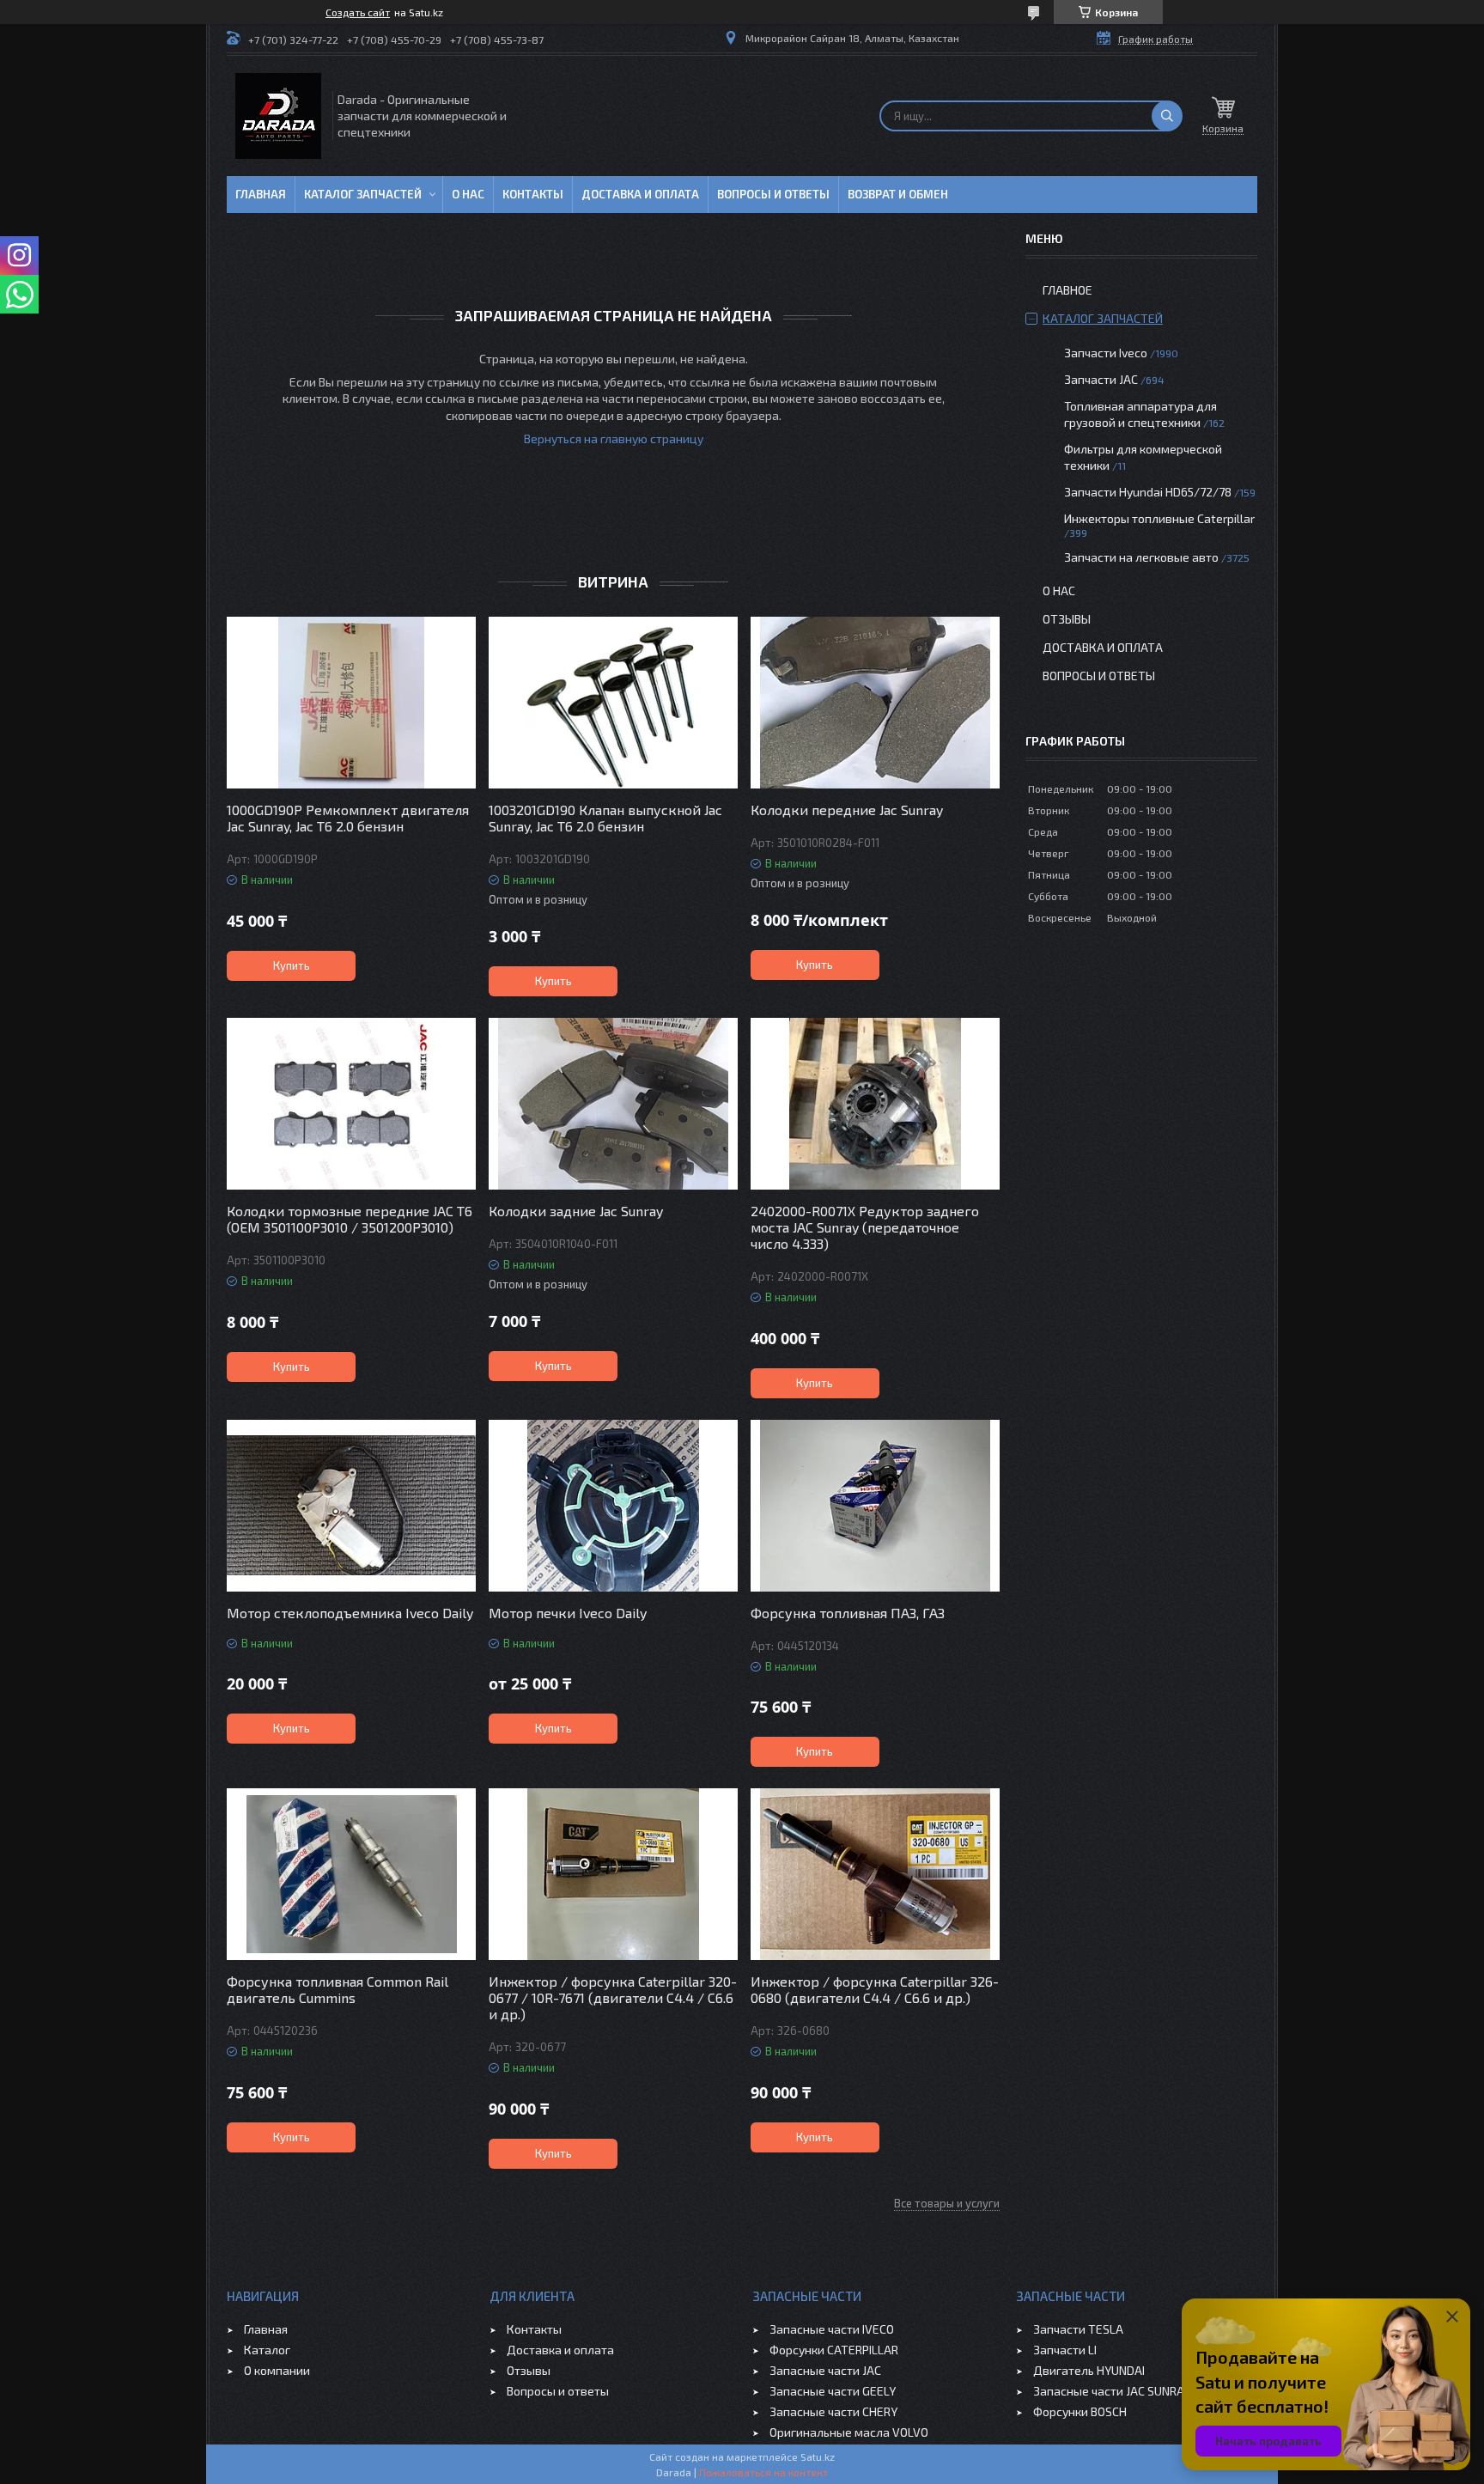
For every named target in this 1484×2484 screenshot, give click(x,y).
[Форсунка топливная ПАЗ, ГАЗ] (875, 1506)
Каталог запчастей (363, 194)
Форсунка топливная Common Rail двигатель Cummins (338, 1989)
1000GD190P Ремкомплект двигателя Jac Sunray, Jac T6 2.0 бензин (348, 818)
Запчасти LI (1065, 2350)
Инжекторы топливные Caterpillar (1159, 518)
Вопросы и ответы (773, 194)
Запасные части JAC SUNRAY (1112, 2391)
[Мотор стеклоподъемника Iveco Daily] (351, 1506)
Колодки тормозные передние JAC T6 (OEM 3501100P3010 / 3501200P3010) (350, 1219)
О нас (468, 194)
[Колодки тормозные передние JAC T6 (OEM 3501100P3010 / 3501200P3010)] (351, 1104)
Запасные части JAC (825, 2370)
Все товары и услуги (947, 2203)
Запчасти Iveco (1106, 353)
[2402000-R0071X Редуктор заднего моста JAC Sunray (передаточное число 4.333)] (875, 1104)
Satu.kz (818, 2457)
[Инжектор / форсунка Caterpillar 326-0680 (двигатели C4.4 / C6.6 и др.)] (875, 1874)
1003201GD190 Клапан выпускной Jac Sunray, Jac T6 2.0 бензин (605, 818)
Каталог (267, 2350)
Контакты (533, 194)
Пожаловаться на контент (763, 2472)
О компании (277, 2370)
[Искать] (1167, 116)
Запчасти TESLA (1078, 2329)
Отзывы (1067, 619)
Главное (1067, 290)
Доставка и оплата (640, 194)
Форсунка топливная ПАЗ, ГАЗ (848, 1613)
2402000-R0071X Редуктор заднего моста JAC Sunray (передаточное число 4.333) (865, 1227)
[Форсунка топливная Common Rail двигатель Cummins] (351, 1874)
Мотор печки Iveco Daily (568, 1613)
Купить (292, 965)
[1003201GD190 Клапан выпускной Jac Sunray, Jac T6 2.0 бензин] (613, 703)
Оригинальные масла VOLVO (849, 2432)
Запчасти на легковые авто (1141, 557)
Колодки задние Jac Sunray (576, 1211)
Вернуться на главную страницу (614, 438)
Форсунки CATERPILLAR (834, 2350)
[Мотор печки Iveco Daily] (613, 1506)
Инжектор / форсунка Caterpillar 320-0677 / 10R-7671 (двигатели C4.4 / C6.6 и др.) (613, 1997)
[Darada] (278, 116)
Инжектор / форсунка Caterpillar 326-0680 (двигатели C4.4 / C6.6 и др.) (875, 1989)
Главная (261, 194)
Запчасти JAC (1101, 379)
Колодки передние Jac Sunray (847, 810)
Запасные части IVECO (832, 2329)
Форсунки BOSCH (1080, 2411)
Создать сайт (358, 12)
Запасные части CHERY (833, 2411)
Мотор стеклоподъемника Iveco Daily (350, 1613)
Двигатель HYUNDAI (1089, 2370)
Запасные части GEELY (833, 2391)
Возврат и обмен (898, 194)
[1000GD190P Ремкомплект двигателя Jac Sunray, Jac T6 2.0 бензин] (351, 703)
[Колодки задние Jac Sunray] (613, 1104)
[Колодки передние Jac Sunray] (875, 703)
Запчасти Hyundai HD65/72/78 (1148, 492)
